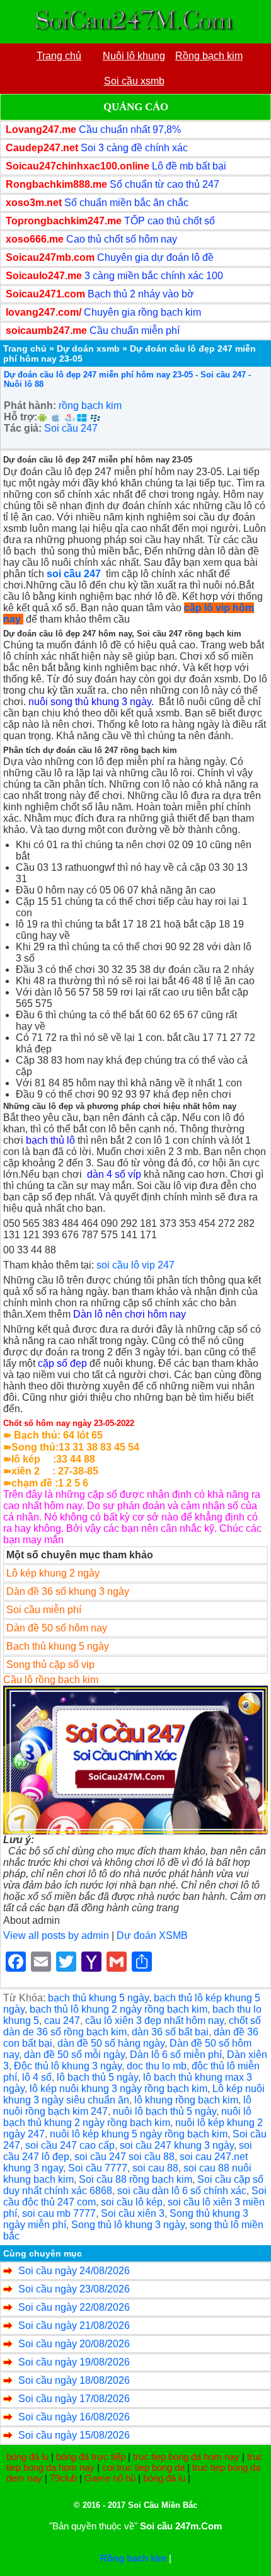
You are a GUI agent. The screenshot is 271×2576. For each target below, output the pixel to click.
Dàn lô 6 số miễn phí (176, 2055)
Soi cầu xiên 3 (133, 2213)
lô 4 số (37, 2077)
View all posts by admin (56, 1935)
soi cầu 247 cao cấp (70, 2145)
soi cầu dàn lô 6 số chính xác (182, 2191)
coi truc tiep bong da (143, 2467)
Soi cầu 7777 (98, 2168)
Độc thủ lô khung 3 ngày (68, 2066)
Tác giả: (23, 428)
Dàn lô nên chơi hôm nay (130, 1314)
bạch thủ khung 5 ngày (98, 1998)
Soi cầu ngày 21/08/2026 (74, 2326)
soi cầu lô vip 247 (135, 1265)
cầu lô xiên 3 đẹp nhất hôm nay (154, 2021)
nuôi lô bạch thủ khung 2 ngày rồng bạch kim (127, 2117)
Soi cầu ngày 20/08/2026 (74, 2344)
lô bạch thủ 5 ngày (97, 2077)
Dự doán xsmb (88, 348)
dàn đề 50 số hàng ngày (111, 2043)
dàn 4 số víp (114, 1174)
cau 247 (62, 2021)
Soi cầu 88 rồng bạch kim (135, 2179)
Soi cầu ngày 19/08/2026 (74, 2362)
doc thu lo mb (157, 2066)
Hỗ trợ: (20, 417)
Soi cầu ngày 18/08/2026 (74, 2380)
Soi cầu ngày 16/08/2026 (74, 2417)
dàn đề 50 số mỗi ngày (74, 2055)
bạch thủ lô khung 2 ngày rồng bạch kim (118, 2009)
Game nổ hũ (110, 2478)
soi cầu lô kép (132, 2202)
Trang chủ (25, 348)
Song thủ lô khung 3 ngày (128, 2225)
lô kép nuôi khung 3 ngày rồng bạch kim (118, 2089)
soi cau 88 (155, 2168)
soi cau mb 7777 (59, 2213)
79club (63, 2478)
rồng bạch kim (90, 405)
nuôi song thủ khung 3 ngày (90, 702)
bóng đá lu (27, 2457)
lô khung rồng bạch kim (186, 2100)
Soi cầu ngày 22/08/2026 (74, 2307)
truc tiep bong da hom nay (186, 2457)
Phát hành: (30, 405)
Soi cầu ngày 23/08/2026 (74, 2289)
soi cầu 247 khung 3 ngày (177, 2145)
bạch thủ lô (50, 1140)
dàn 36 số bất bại (170, 2032)
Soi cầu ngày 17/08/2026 (74, 2399)
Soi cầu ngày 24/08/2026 (74, 2271)
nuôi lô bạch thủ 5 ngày (164, 2111)
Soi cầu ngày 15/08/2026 (74, 2435)
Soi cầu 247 (71, 428)
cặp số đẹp (62, 1363)
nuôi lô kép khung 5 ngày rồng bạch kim (139, 2134)
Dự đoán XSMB (152, 1935)
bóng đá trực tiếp (91, 2457)
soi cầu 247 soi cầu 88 (124, 2157)
